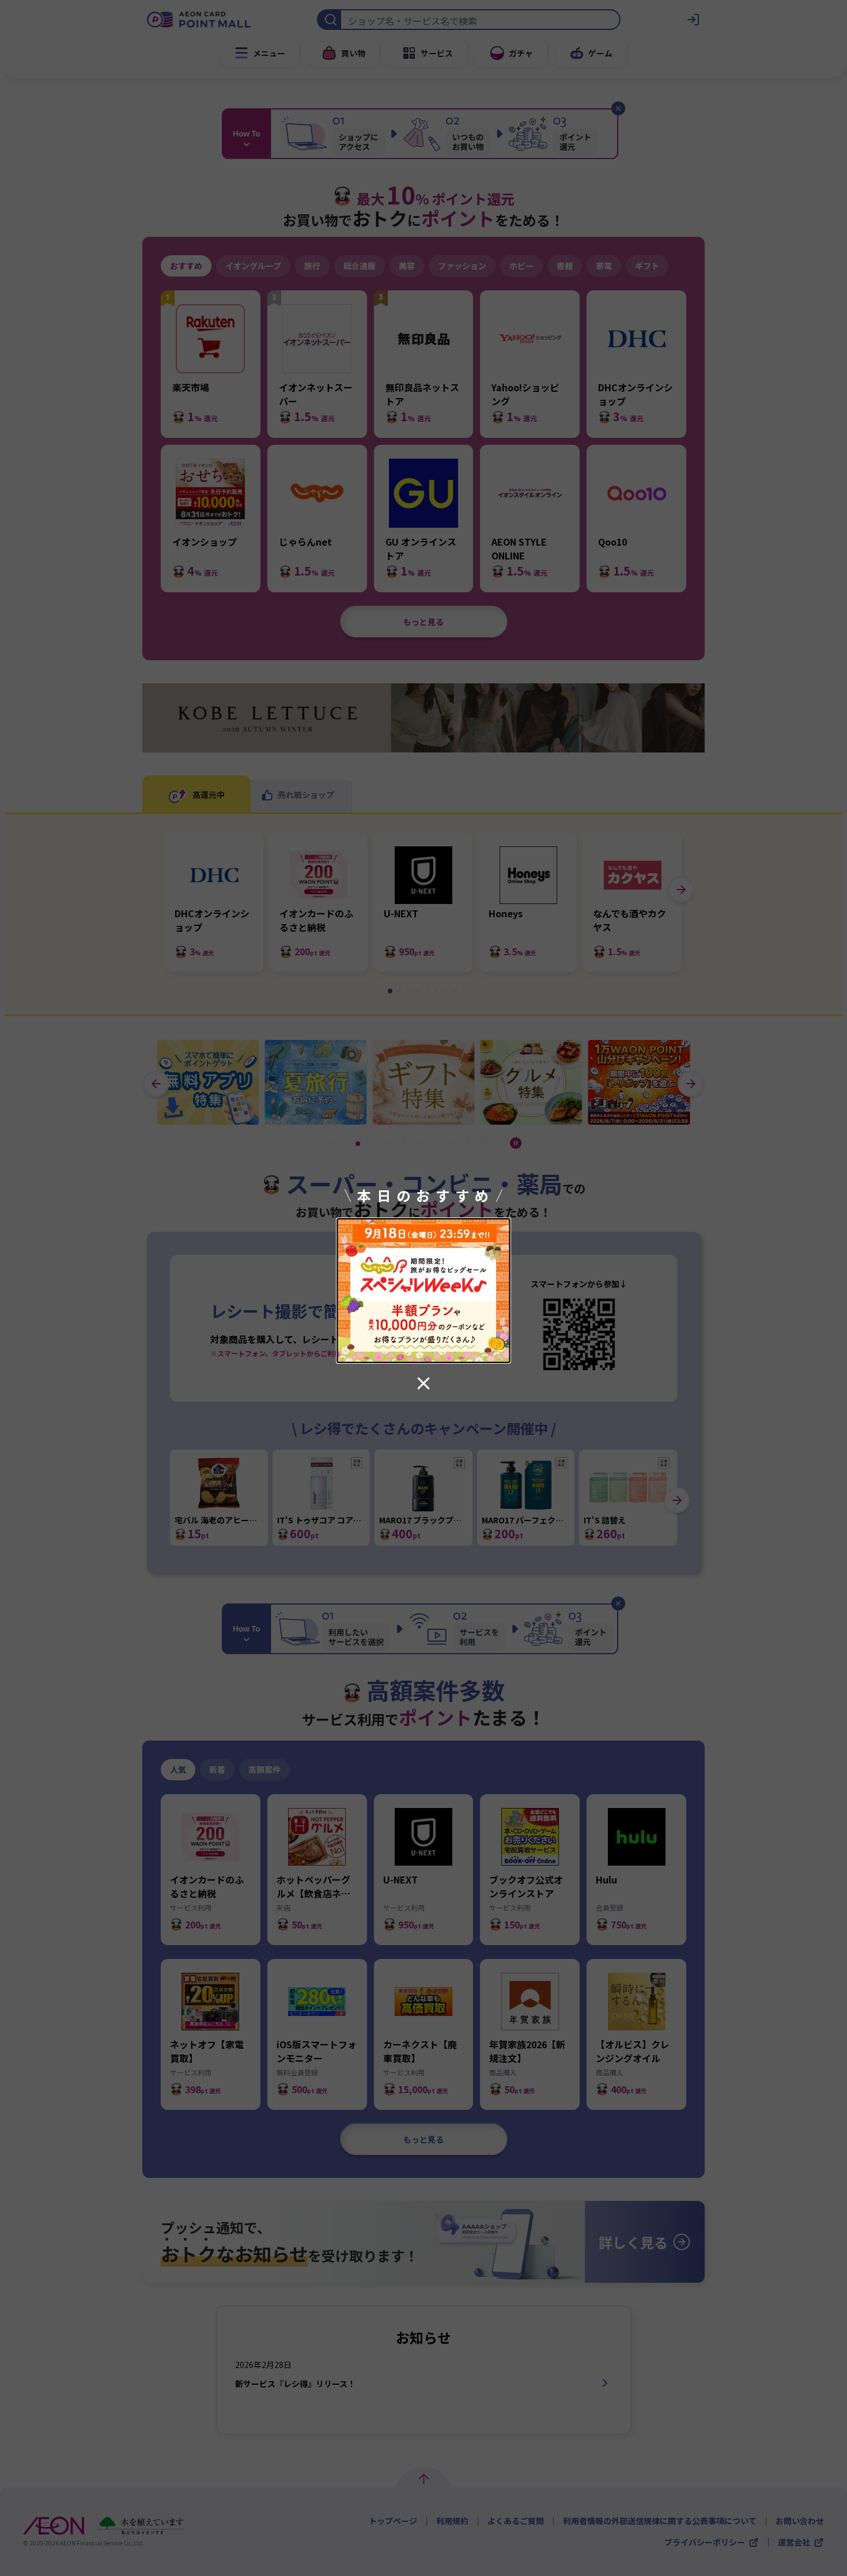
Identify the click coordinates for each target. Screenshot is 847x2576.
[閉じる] (423, 1383)
